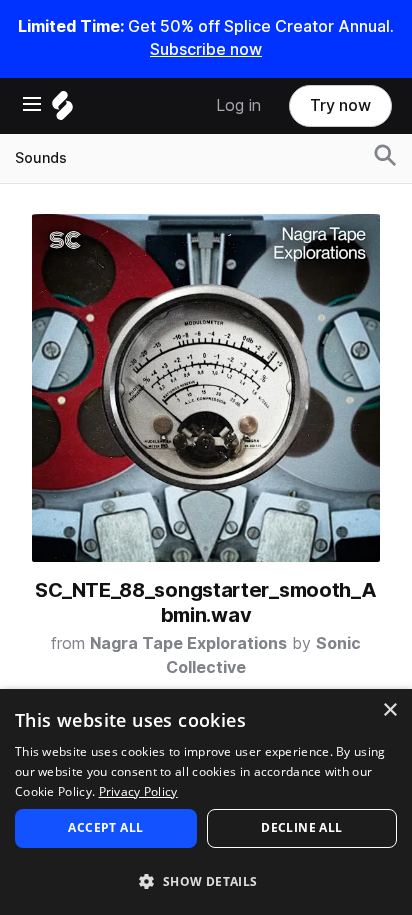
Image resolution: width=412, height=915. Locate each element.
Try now (340, 105)
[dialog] (206, 802)
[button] (206, 880)
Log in (238, 105)
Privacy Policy (138, 791)
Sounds (41, 158)
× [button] (389, 710)
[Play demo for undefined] (206, 388)
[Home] (62, 110)
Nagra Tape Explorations (188, 643)
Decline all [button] (301, 827)
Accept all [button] (105, 827)
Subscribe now (206, 49)
